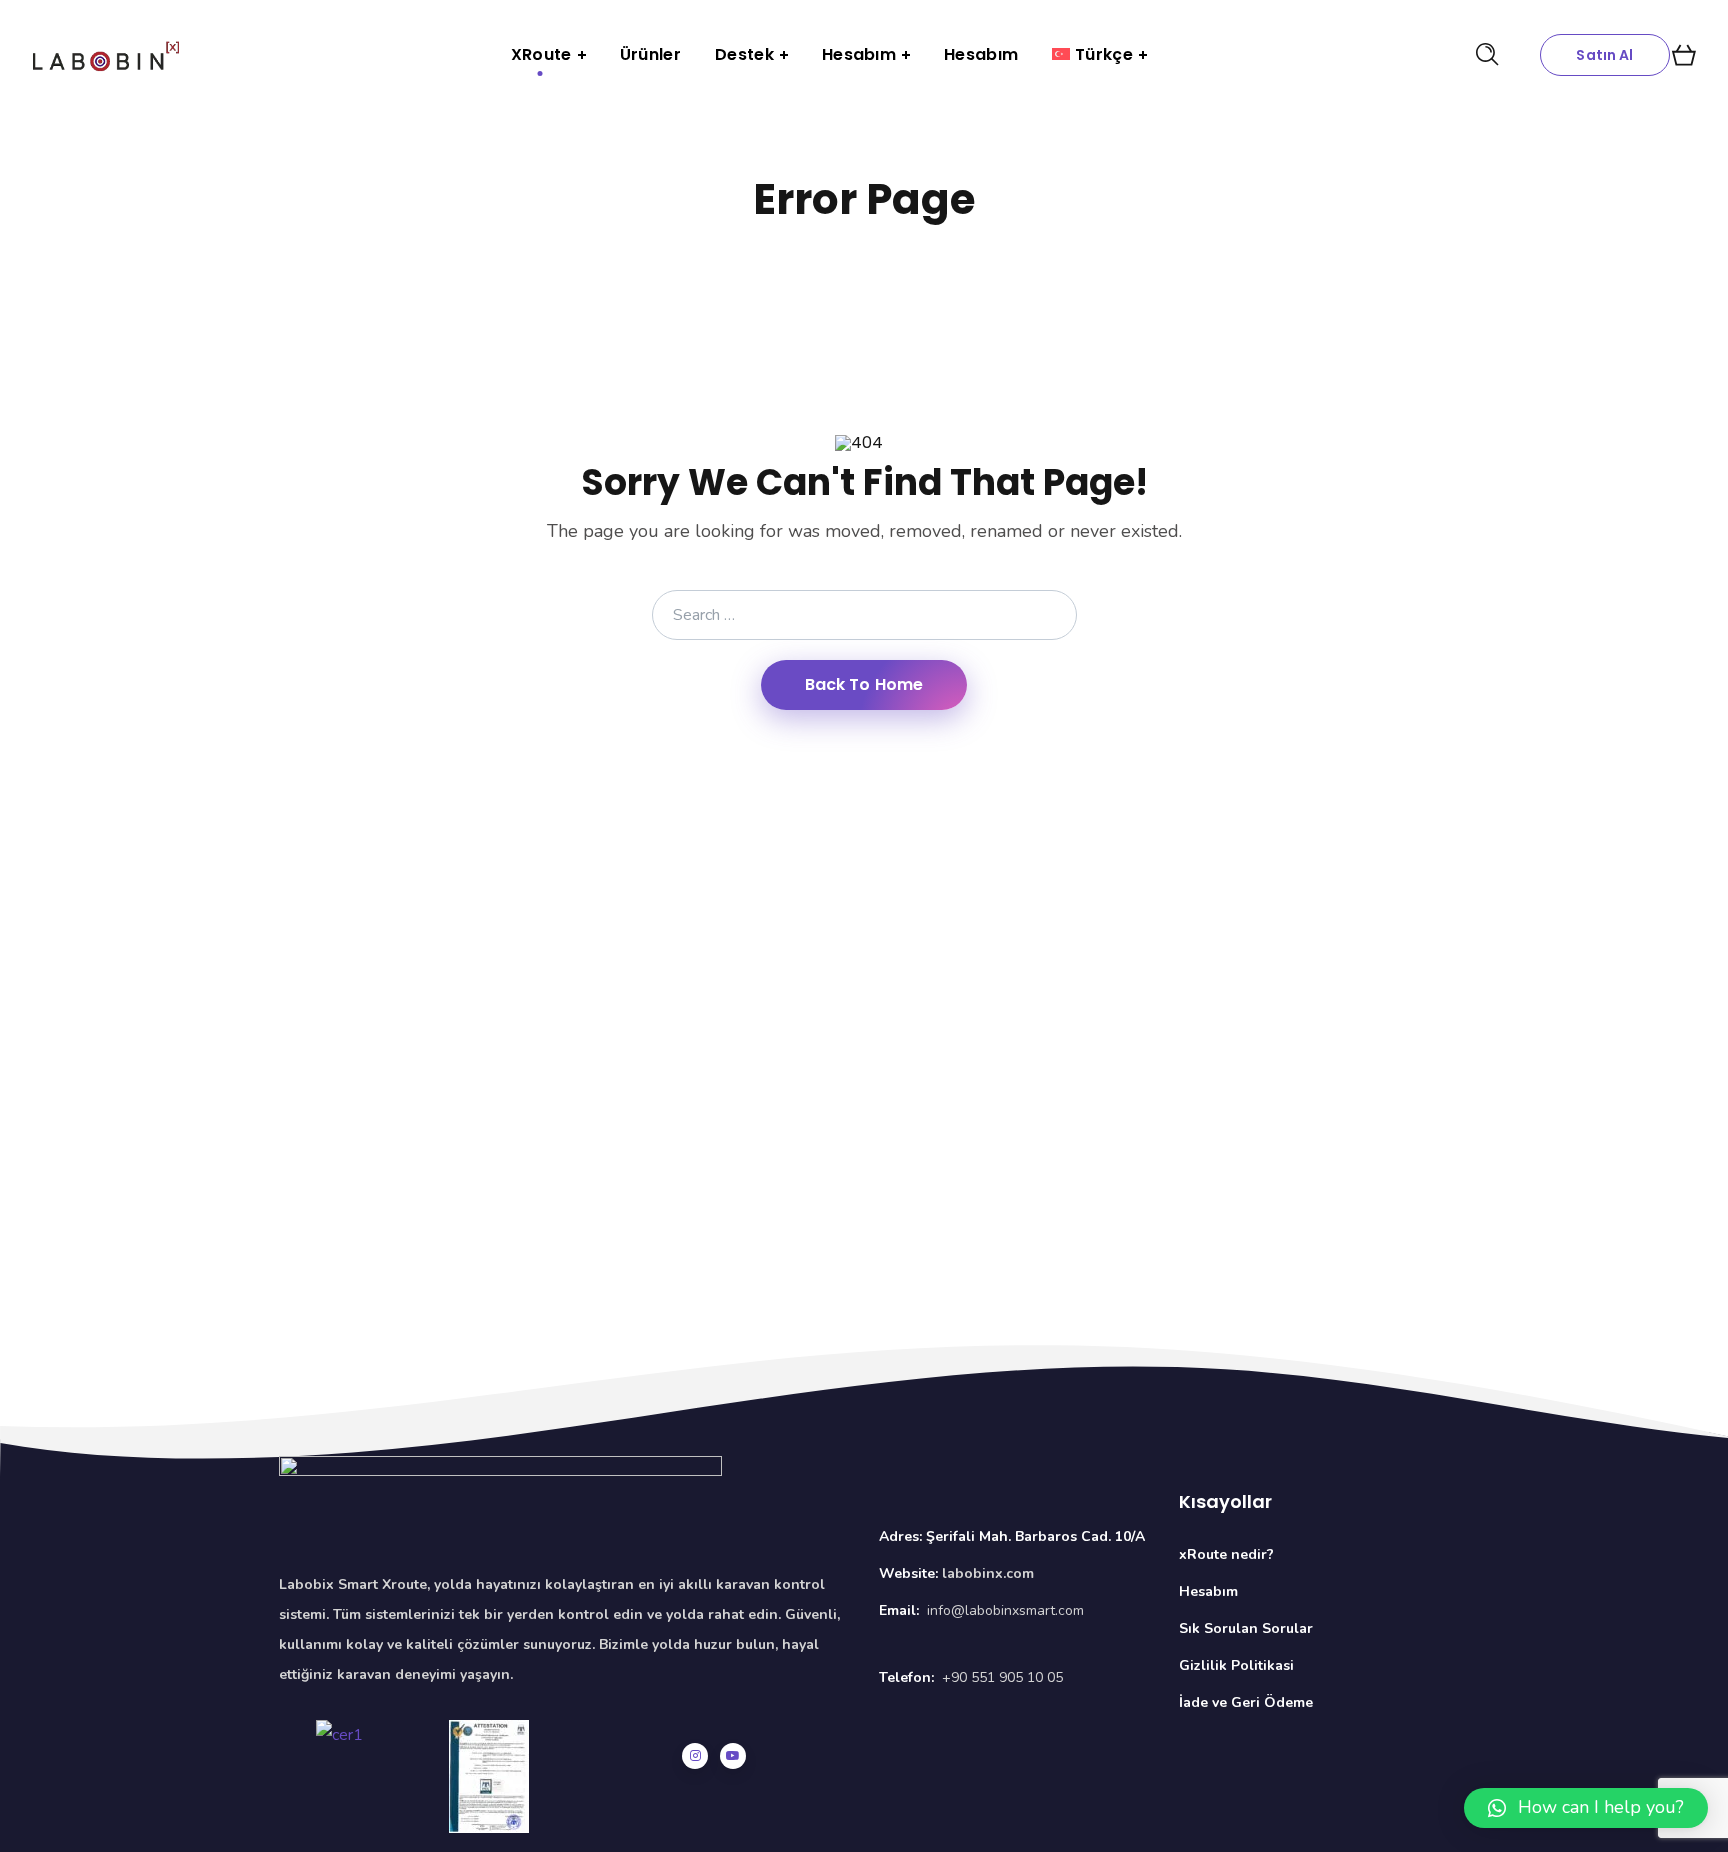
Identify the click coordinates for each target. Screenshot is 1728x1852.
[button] (1586, 1808)
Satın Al (1604, 55)
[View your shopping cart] (1684, 55)
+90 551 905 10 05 (1002, 1677)
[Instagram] (695, 1756)
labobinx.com (988, 1573)
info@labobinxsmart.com (1005, 1610)
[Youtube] (733, 1756)
